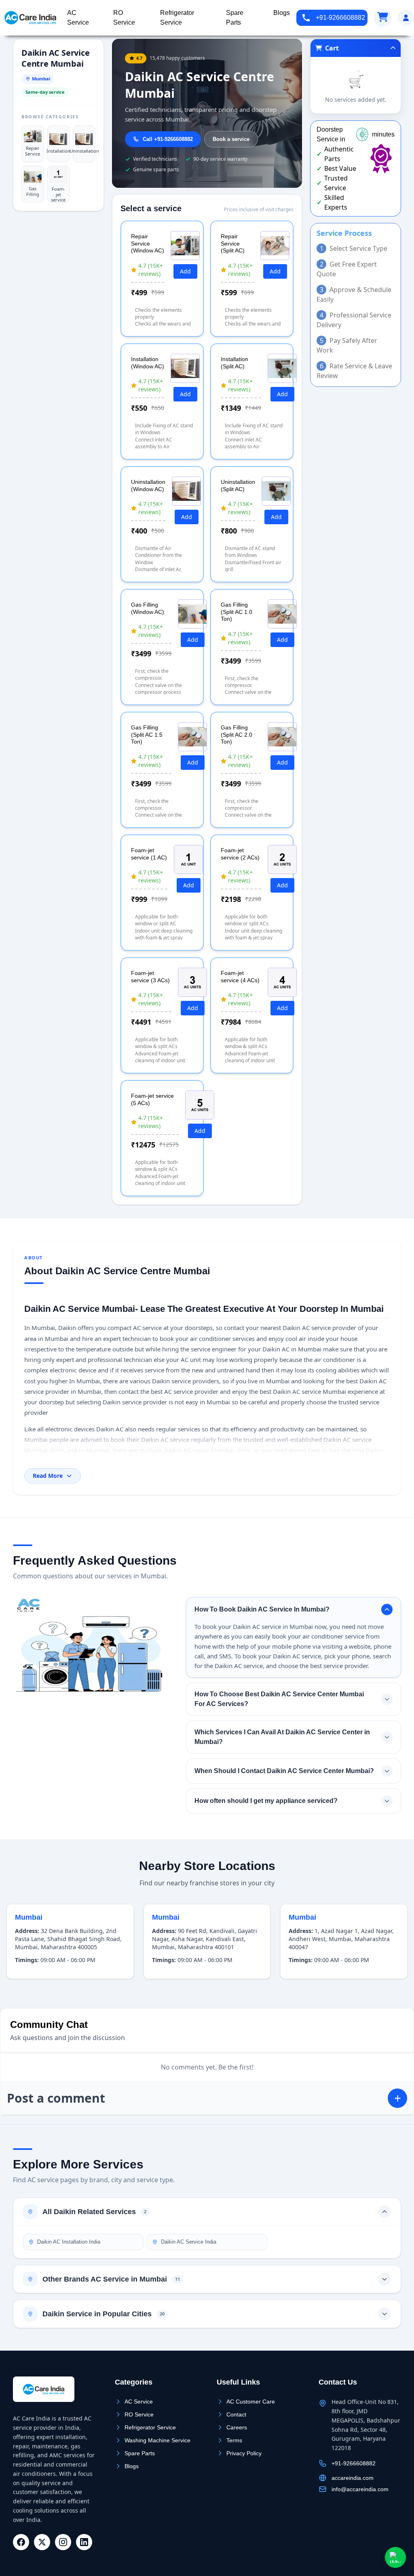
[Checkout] (383, 18)
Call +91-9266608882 (168, 139)
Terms (234, 2440)
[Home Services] (30, 18)
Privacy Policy (244, 2453)
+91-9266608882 (340, 18)
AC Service (139, 2402)
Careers (237, 2427)
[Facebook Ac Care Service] (21, 2542)
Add (185, 271)
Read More (48, 1476)
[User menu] (406, 18)
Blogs (132, 2466)
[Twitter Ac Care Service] (42, 2542)
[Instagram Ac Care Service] (63, 2542)
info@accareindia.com (360, 2489)
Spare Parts (140, 2453)
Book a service (231, 139)
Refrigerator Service (150, 2427)
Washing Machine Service (157, 2440)
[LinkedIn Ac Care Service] (84, 2542)
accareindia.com (353, 2478)
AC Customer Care (251, 2402)
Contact (236, 2414)
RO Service (139, 2414)
